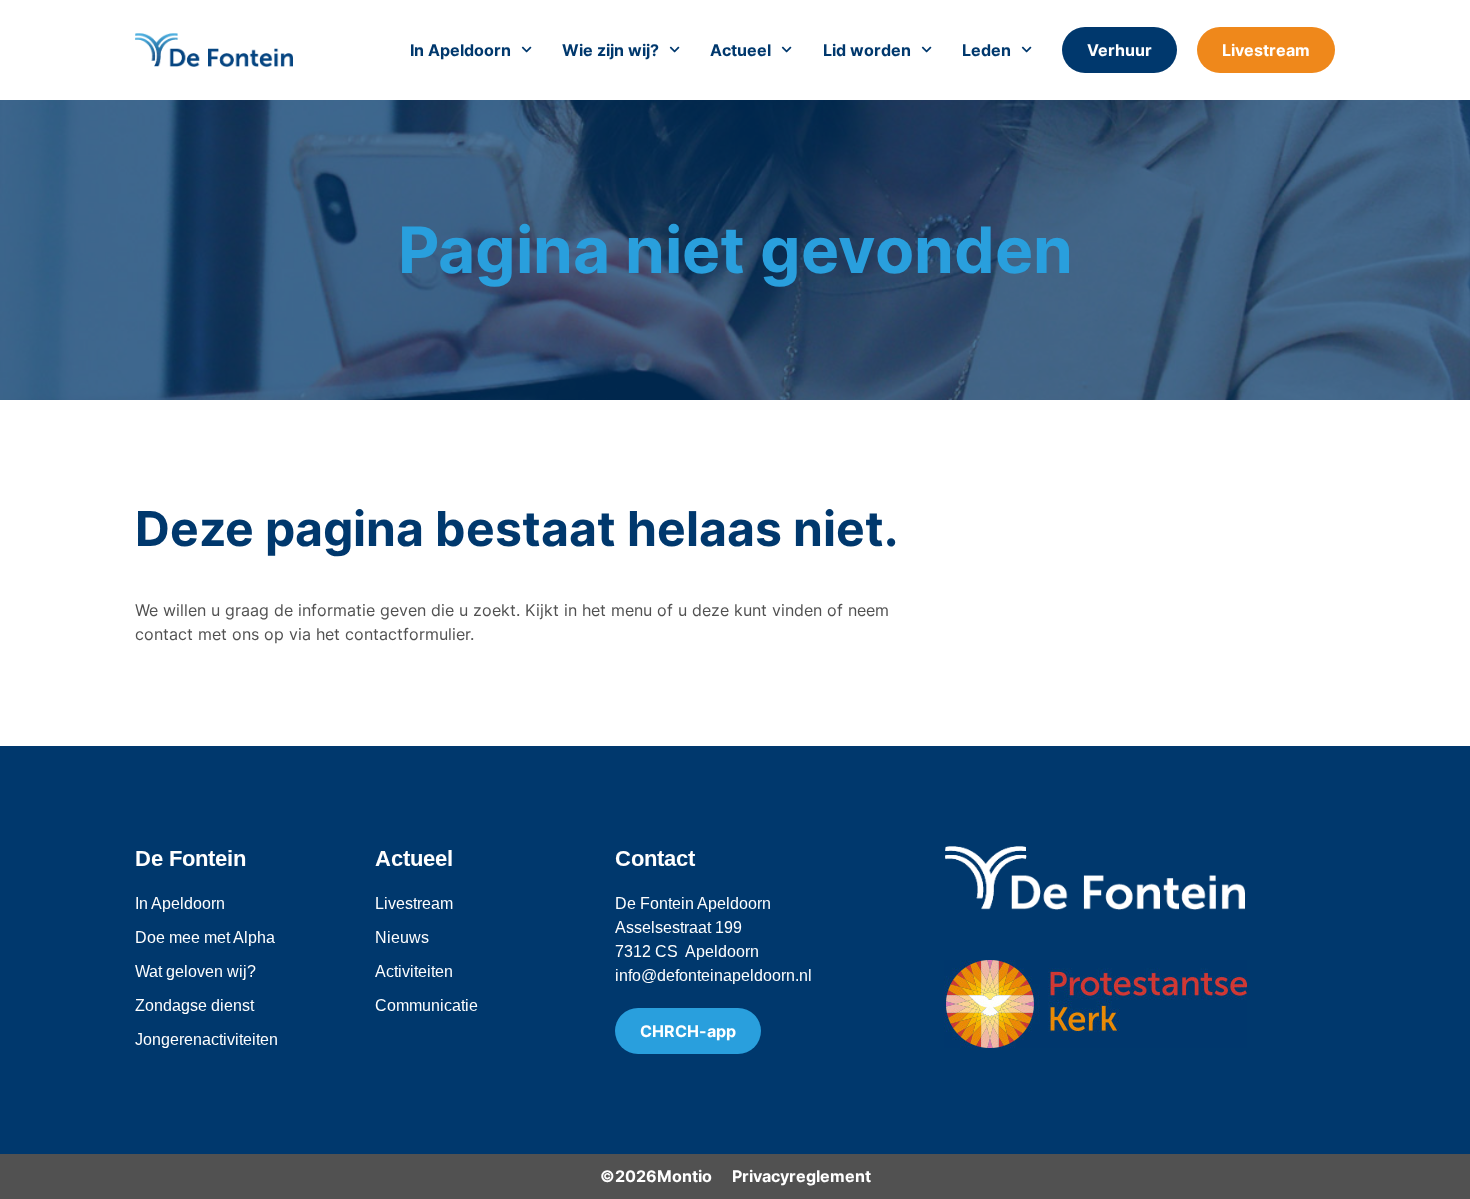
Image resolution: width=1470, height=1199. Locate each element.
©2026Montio (656, 1176)
